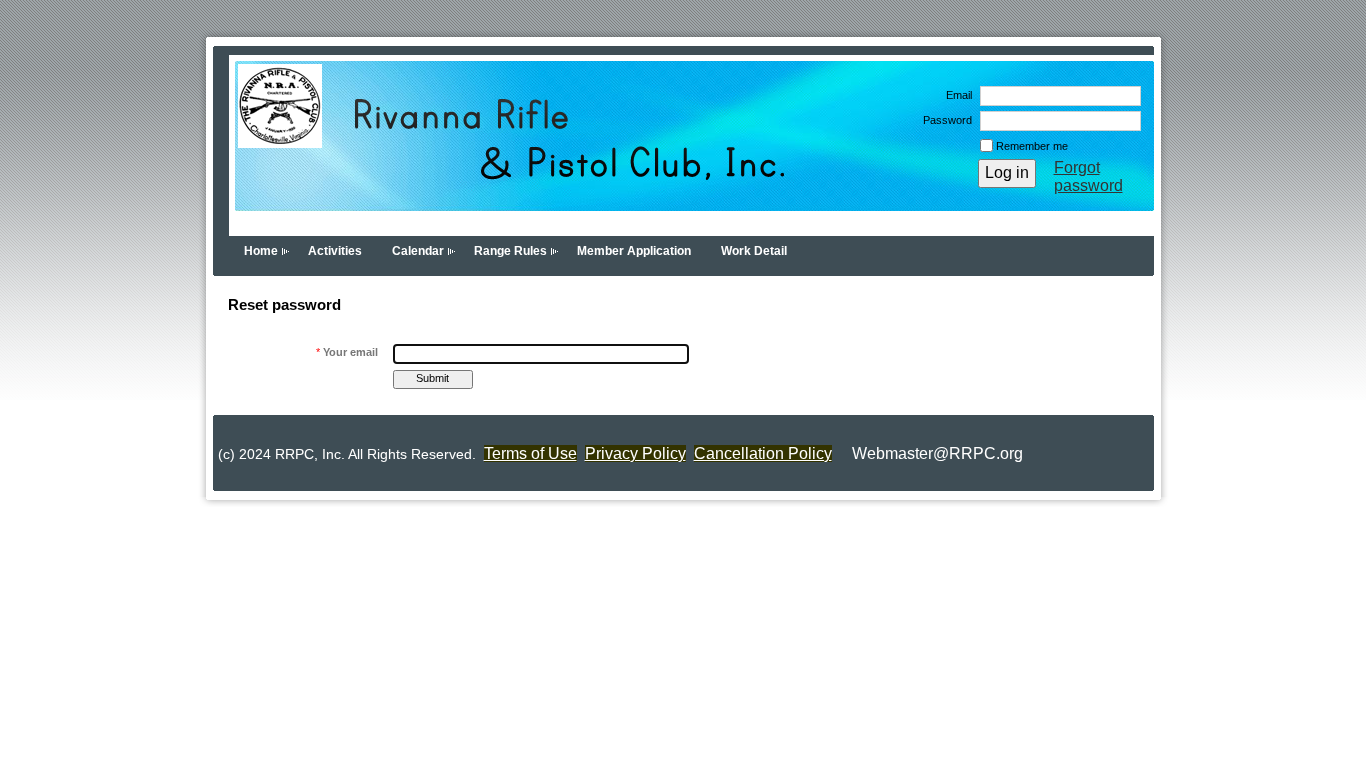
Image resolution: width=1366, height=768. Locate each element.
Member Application (634, 251)
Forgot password (1088, 176)
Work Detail (754, 251)
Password (944, 120)
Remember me (1032, 146)
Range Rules (510, 251)
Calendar (418, 251)
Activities (335, 251)
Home (261, 251)
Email (955, 95)
